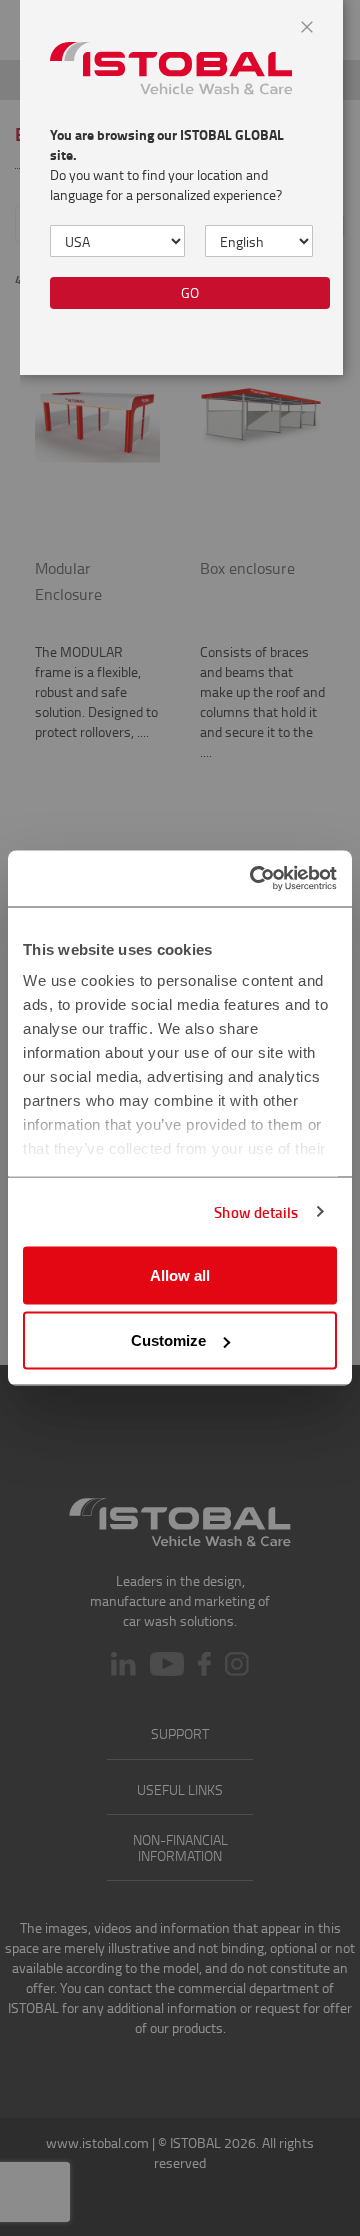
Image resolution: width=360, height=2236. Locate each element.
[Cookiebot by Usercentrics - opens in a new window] (254, 879)
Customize (168, 1340)
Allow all (180, 1274)
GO (190, 292)
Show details (256, 1212)
